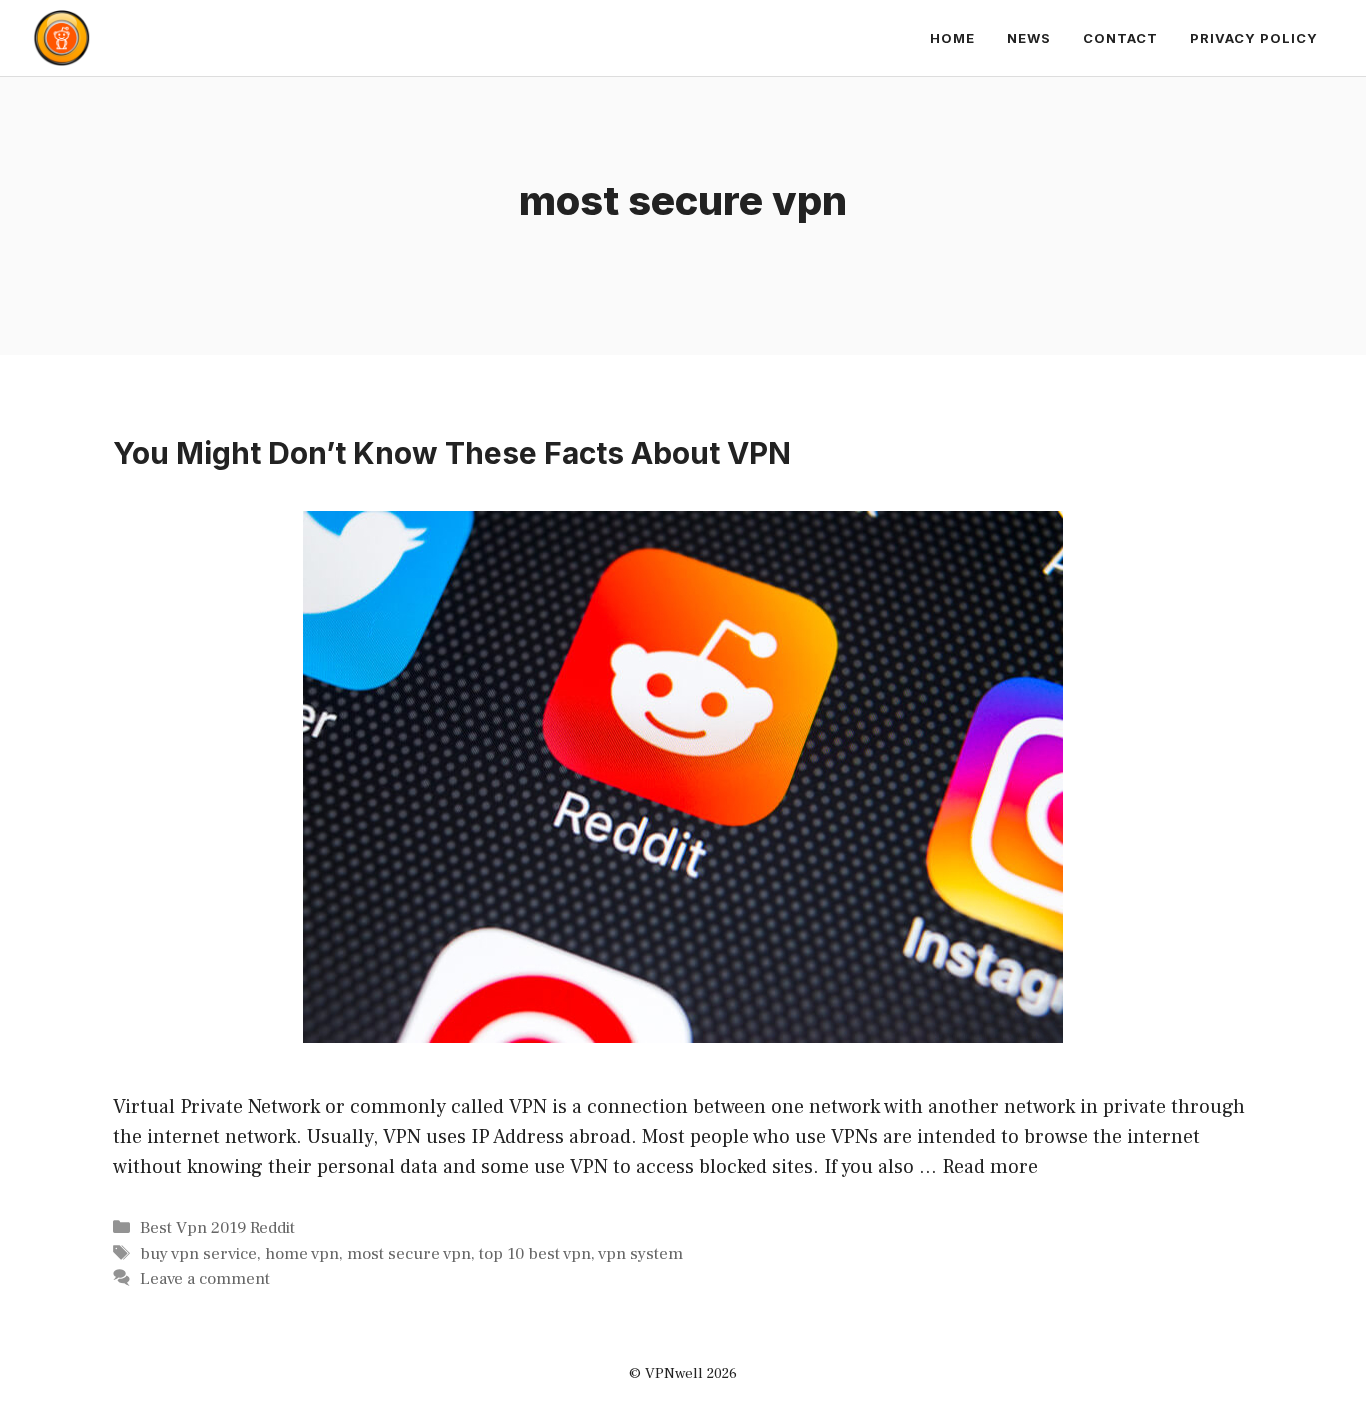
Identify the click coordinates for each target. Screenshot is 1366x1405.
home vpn (302, 1254)
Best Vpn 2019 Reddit (217, 1228)
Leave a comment (205, 1279)
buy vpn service (198, 1254)
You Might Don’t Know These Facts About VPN (452, 453)
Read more (990, 1167)
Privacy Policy (1254, 38)
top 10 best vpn (535, 1254)
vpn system (640, 1254)
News (1029, 38)
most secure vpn (409, 1254)
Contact (1120, 38)
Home (952, 38)
